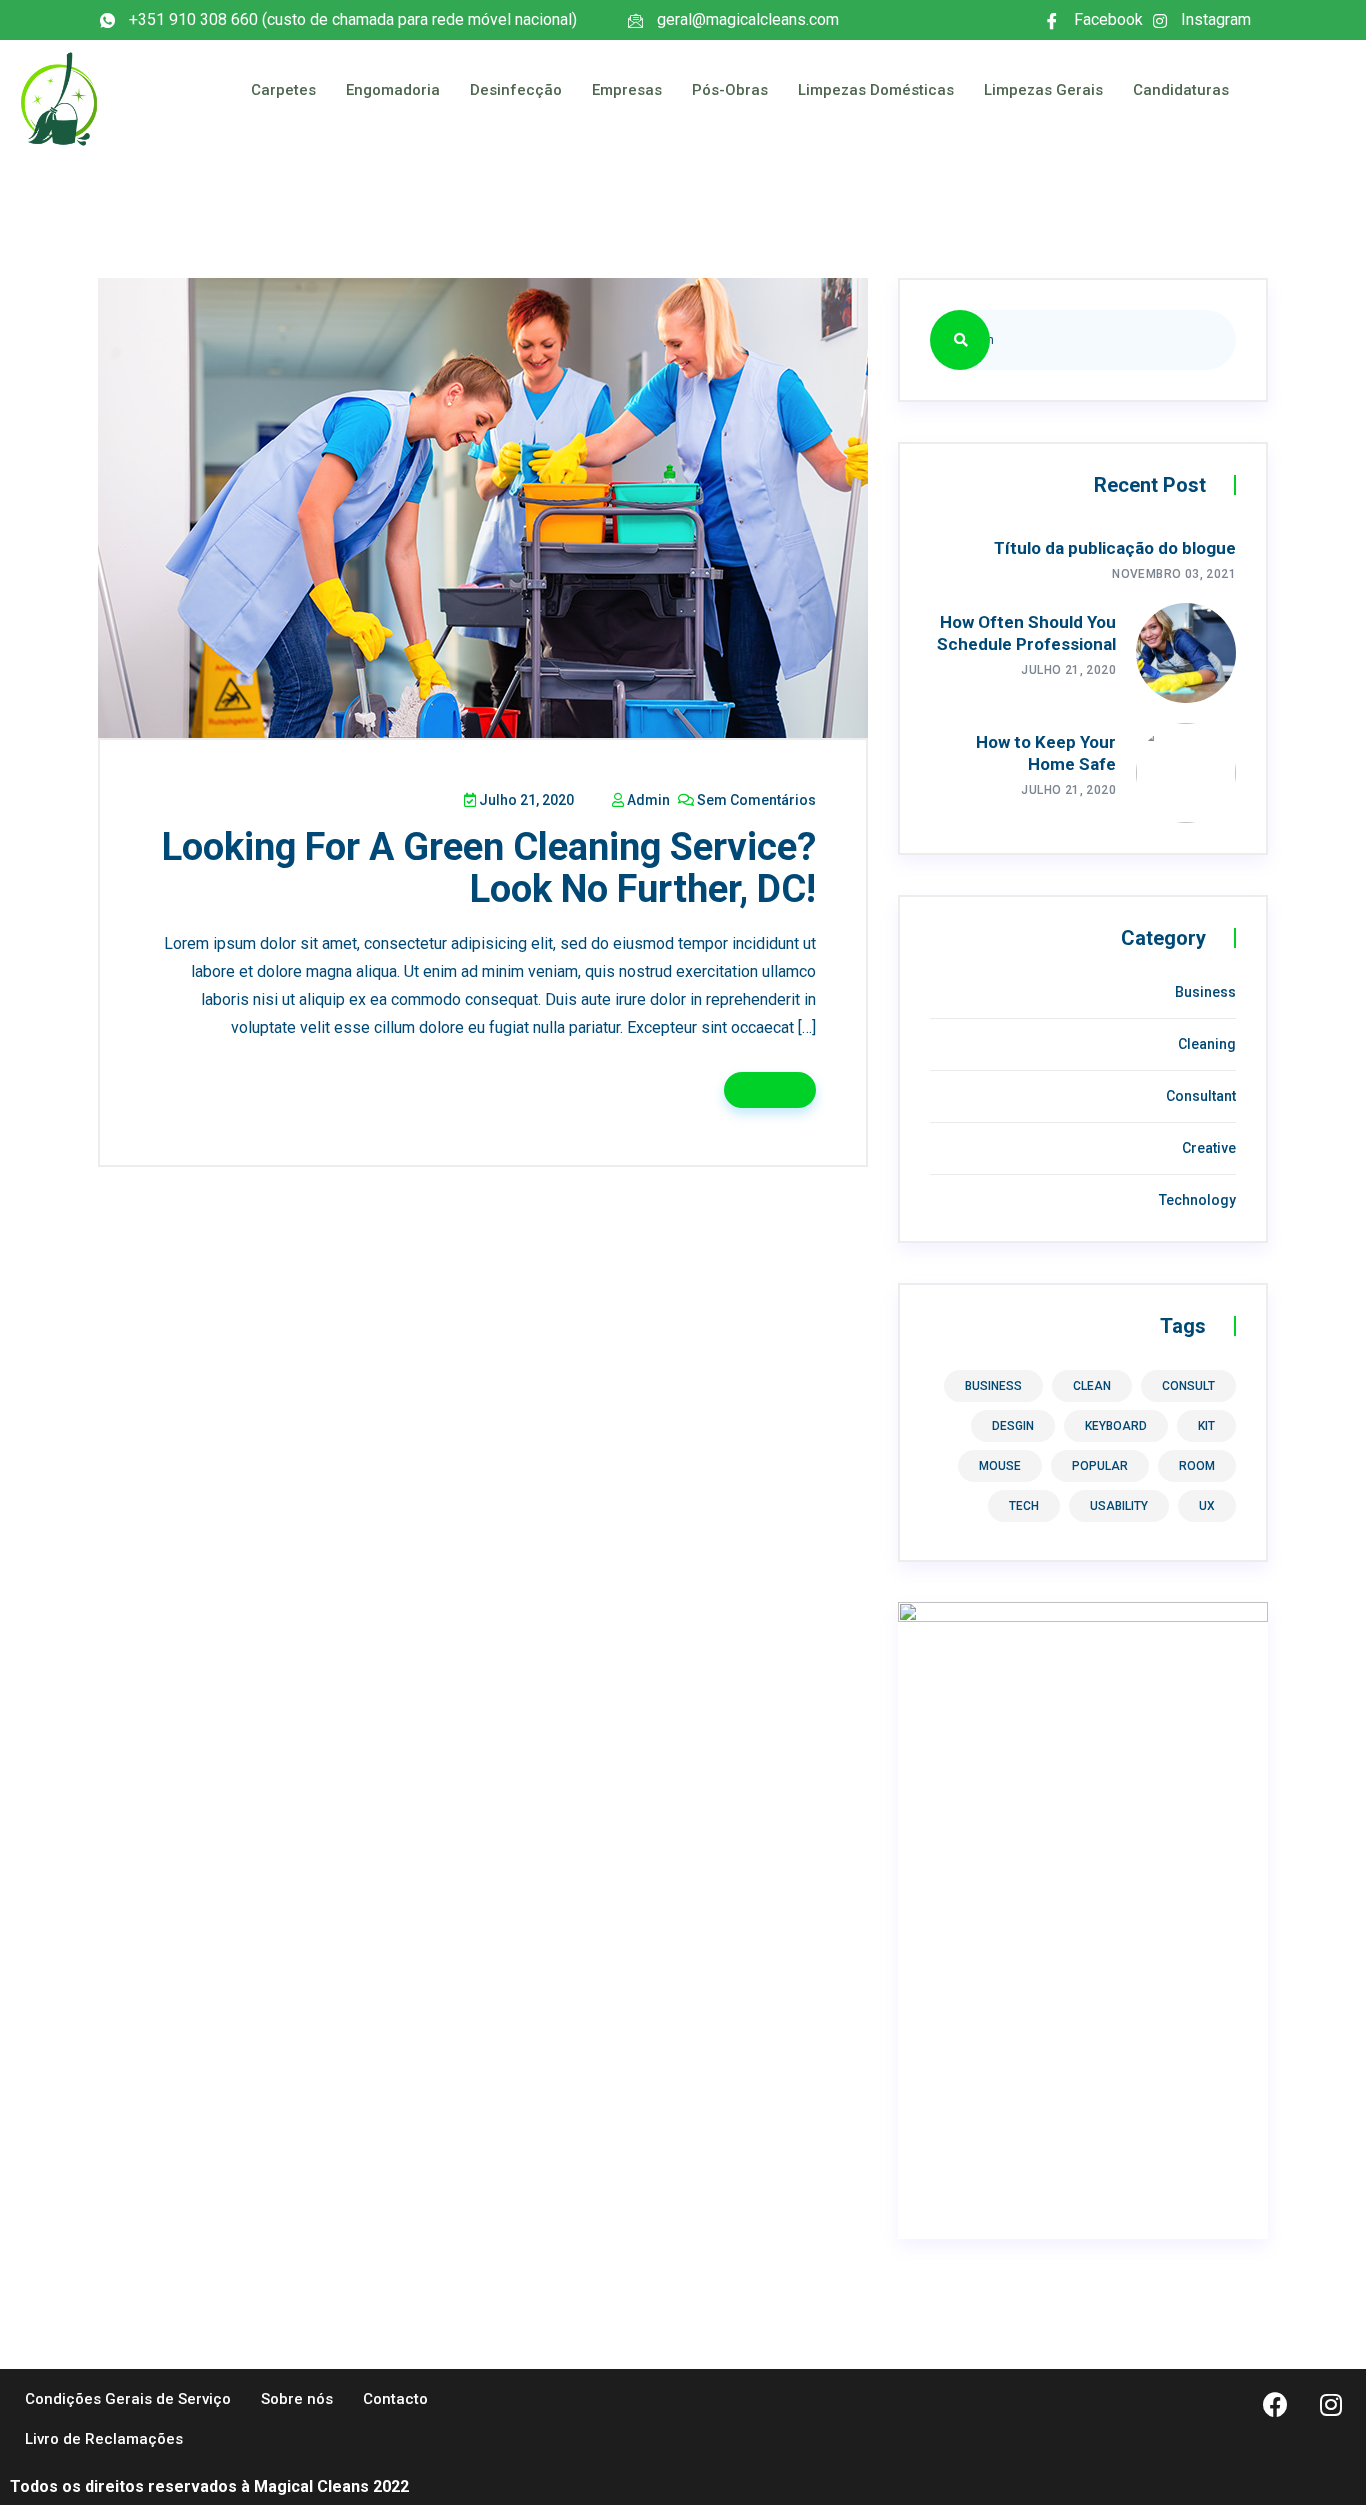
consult (1188, 1386)
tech (1024, 1506)
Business (1205, 992)
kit (1206, 1426)
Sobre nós (297, 2399)
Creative (1209, 1148)
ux (1207, 1506)
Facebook (1106, 21)
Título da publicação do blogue (1115, 548)
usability (1119, 1506)
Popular (1100, 1466)
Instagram (1214, 21)
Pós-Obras (730, 90)
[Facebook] (1276, 2404)
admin (647, 800)
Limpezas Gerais (1043, 90)
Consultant (1201, 1096)
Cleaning (1207, 1044)
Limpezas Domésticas (876, 90)
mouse (1000, 1466)
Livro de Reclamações (104, 2439)
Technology (1197, 1200)
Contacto (395, 2399)
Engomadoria (393, 90)
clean (1092, 1386)
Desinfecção (516, 90)
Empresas (627, 90)
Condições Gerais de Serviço (128, 2399)
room (1197, 1466)
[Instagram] (1331, 2404)
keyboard (1116, 1426)
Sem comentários (755, 800)
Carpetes (283, 90)
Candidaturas (1181, 90)
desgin (1013, 1426)
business (993, 1386)
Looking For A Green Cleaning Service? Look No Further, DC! (489, 868)
